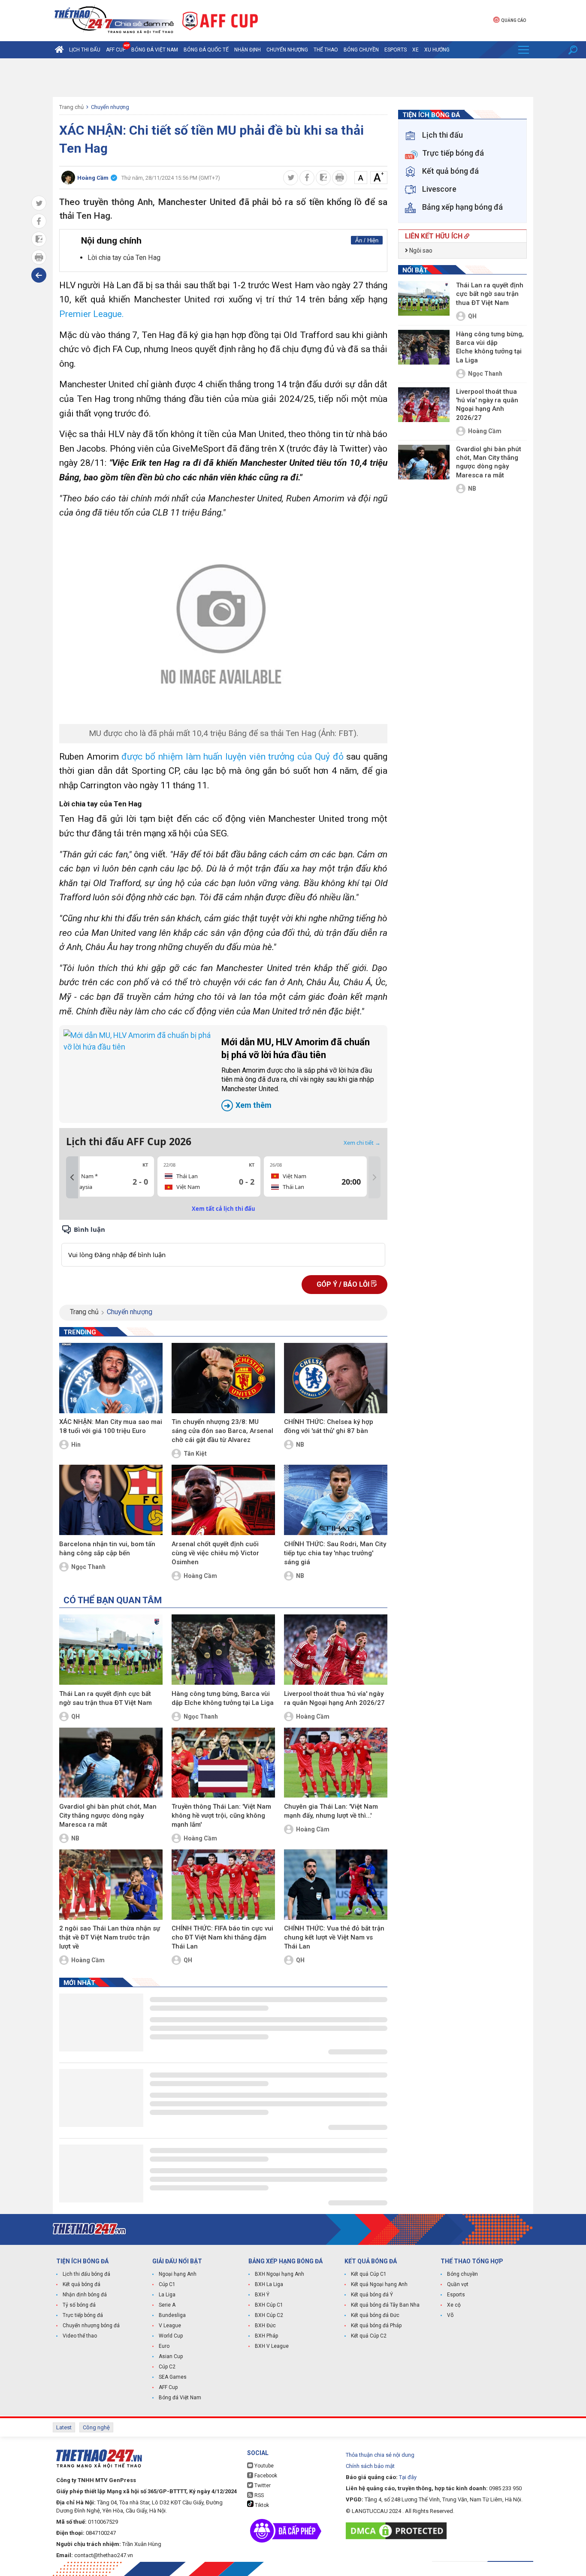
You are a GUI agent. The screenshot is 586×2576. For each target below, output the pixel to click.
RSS (258, 2495)
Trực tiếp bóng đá (83, 2315)
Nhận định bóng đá (85, 2295)
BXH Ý (262, 2295)
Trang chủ (71, 107)
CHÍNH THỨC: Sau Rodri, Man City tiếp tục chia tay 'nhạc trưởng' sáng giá (335, 1553)
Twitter (262, 2486)
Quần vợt (458, 2284)
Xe (415, 50)
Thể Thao (326, 50)
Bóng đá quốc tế (206, 50)
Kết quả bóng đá (82, 2284)
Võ (450, 2315)
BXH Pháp (266, 2336)
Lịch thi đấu (85, 50)
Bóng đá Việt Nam (155, 50)
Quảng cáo (514, 20)
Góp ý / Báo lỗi (344, 1284)
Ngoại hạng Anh (178, 2274)
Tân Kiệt (195, 1454)
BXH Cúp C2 (269, 2315)
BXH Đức (265, 2326)
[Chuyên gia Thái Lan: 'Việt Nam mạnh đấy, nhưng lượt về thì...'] (336, 1763)
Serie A (167, 2305)
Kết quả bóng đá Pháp (376, 2326)
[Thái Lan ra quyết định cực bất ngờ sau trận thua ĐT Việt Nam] (111, 1650)
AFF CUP (116, 50)
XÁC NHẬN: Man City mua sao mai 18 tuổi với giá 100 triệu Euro (111, 1426)
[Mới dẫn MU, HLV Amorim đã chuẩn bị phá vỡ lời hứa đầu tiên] (138, 1074)
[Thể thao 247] (113, 20)
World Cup (171, 2336)
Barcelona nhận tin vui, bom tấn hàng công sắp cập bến (107, 1549)
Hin (76, 1445)
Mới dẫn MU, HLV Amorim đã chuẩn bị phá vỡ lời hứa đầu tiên (298, 1073)
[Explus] (223, 1245)
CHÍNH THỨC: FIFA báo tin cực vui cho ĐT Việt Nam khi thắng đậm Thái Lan (222, 1937)
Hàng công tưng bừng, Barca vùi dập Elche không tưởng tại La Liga (223, 1698)
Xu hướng (437, 50)
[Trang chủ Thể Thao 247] (59, 50)
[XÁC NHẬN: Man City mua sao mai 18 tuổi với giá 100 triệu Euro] (111, 1378)
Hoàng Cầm (200, 1576)
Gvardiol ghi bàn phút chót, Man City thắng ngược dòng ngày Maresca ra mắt (108, 1816)
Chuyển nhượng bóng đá (91, 2326)
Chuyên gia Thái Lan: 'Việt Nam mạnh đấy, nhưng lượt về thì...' (331, 1811)
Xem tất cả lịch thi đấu (224, 1209)
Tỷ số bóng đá (79, 2305)
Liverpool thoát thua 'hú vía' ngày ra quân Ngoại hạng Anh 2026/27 (334, 1698)
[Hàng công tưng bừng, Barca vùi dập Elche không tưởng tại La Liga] (223, 1650)
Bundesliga (172, 2315)
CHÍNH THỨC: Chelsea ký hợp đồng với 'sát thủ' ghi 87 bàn (329, 1426)
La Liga (167, 2295)
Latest (64, 2427)
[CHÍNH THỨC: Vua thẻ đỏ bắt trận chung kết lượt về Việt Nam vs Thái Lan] (336, 1885)
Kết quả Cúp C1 (369, 2274)
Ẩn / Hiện (367, 240)
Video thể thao (80, 2336)
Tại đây (408, 2477)
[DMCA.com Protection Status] (398, 2531)
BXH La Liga (269, 2284)
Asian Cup (171, 2356)
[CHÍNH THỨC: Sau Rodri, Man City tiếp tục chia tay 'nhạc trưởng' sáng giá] (336, 1500)
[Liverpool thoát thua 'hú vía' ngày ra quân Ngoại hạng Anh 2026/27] (336, 1650)
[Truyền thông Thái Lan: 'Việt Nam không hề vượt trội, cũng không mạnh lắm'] (223, 1763)
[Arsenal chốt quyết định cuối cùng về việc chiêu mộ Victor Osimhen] (223, 1500)
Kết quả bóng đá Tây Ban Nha (385, 2305)
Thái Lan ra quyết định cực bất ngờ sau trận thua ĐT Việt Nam (106, 1698)
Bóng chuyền (361, 50)
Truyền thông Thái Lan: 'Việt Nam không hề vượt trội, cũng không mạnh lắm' (221, 1816)
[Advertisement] (293, 78)
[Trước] (72, 1177)
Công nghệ (96, 2427)
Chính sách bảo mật (370, 2466)
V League (170, 2326)
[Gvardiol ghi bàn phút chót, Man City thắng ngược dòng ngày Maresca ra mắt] (111, 1763)
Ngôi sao (420, 250)
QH (76, 1716)
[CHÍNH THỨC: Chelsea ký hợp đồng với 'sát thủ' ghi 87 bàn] (336, 1378)
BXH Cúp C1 (269, 2305)
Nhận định (248, 50)
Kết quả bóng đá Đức (375, 2315)
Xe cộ (454, 2305)
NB (300, 1445)
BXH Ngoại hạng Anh (279, 2274)
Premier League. (92, 314)
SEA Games (173, 2377)
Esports (396, 50)
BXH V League (272, 2346)
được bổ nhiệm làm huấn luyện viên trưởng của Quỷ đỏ (232, 757)
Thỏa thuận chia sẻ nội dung (380, 2455)
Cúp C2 (167, 2367)
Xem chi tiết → (362, 1143)
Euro (164, 2346)
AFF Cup (168, 2387)
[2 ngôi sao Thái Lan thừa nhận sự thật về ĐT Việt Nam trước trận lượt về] (111, 1885)
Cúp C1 (167, 2284)
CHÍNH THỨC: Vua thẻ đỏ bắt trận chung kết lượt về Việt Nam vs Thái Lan (334, 1937)
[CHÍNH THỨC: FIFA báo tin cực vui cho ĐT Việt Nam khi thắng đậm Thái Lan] (223, 1885)
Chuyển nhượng (287, 50)
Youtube (263, 2466)
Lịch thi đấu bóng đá (86, 2274)
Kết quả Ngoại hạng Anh (379, 2284)
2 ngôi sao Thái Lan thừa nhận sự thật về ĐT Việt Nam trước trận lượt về (110, 1937)
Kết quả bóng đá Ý (372, 2295)
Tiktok (261, 2505)
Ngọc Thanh (88, 1567)
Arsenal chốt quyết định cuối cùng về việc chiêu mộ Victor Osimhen (215, 1553)
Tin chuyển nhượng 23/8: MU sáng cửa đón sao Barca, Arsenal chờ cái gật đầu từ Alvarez (222, 1431)
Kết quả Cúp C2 (369, 2336)
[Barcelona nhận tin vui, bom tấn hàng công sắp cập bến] (111, 1500)
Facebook (265, 2476)
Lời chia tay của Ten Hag (124, 258)
